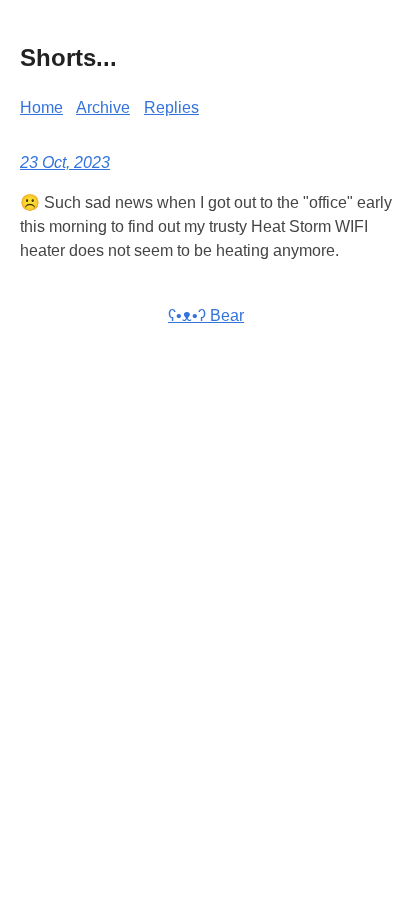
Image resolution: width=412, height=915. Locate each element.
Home (41, 107)
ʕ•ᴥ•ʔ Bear (206, 315)
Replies (171, 107)
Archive (103, 107)
